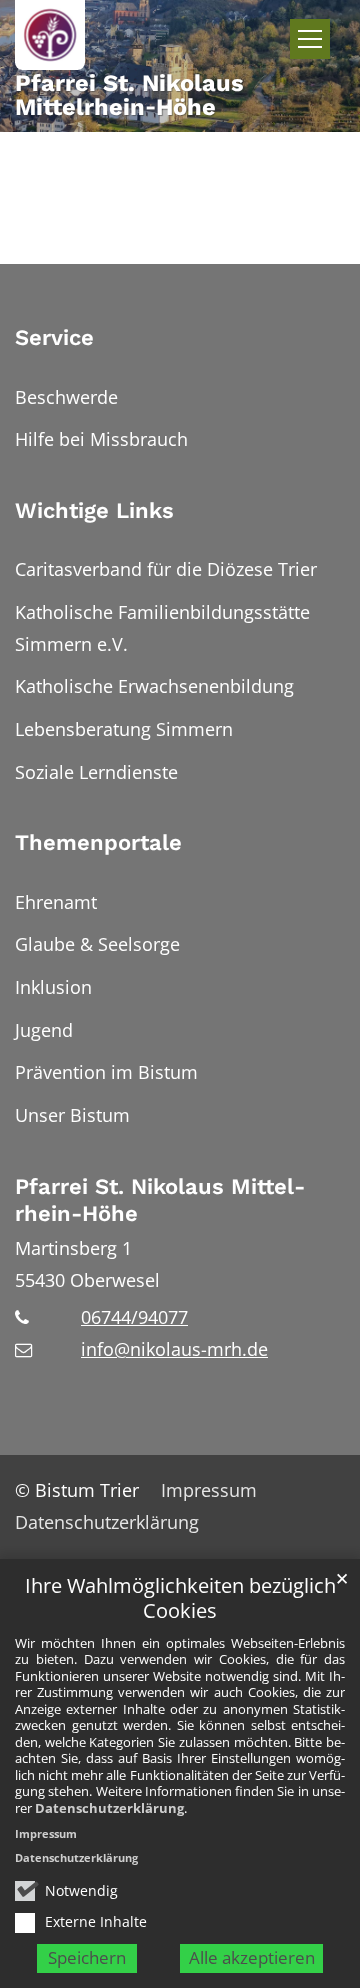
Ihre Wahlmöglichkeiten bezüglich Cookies (180, 1598)
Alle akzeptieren (252, 1957)
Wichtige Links (94, 510)
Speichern (87, 1957)
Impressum (46, 1833)
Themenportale (98, 842)
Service (54, 337)
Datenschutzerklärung (109, 1808)
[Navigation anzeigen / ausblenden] (310, 39)
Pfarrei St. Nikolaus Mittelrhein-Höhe (160, 1200)
